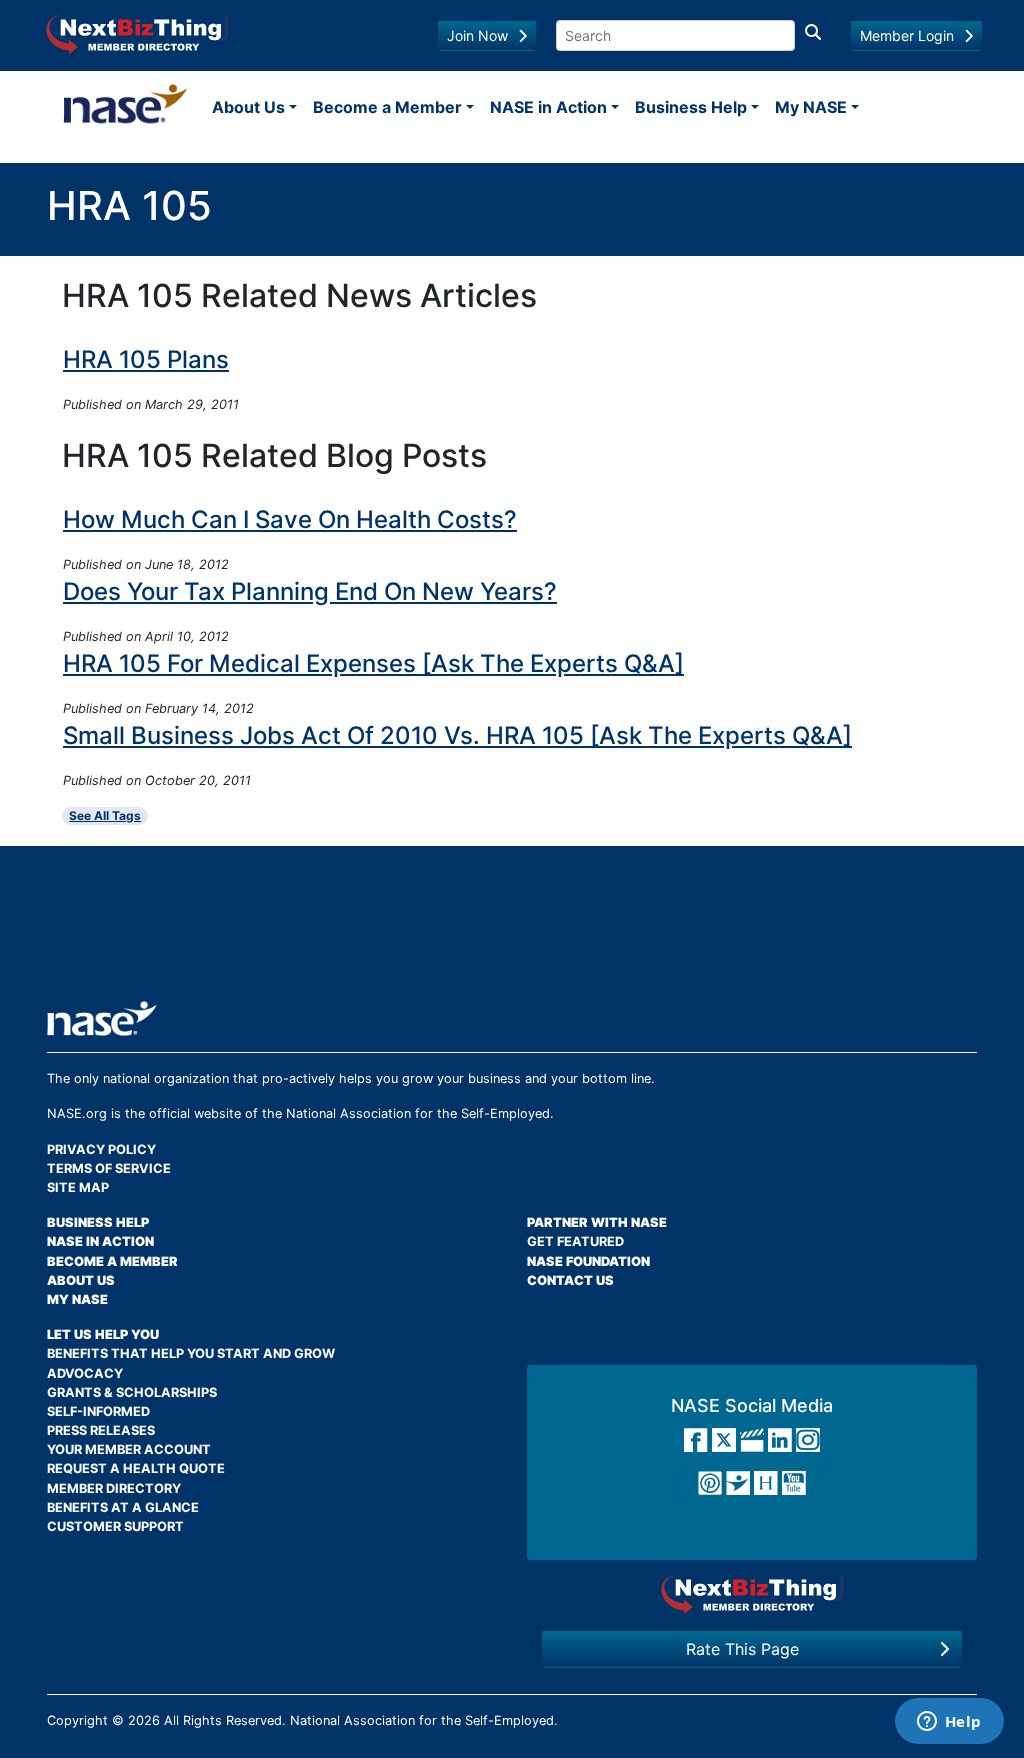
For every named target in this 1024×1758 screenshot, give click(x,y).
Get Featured (575, 1241)
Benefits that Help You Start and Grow (191, 1353)
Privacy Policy (101, 1149)
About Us (248, 107)
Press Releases (101, 1430)
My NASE (811, 107)
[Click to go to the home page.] (125, 107)
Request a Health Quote (136, 1468)
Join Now (477, 35)
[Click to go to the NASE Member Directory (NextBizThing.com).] (752, 1593)
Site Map (78, 1187)
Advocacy (85, 1373)
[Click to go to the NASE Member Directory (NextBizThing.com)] (137, 33)
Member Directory (114, 1488)
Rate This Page (742, 1649)
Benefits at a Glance (123, 1507)
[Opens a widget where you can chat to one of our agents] (949, 1723)
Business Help (691, 107)
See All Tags (105, 815)
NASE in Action (548, 107)
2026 (144, 1720)
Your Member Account (129, 1449)
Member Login (907, 35)
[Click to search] (813, 35)
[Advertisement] (512, 931)
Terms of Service (109, 1168)
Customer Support (115, 1526)
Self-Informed (98, 1411)
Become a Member (387, 107)
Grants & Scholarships (132, 1392)
